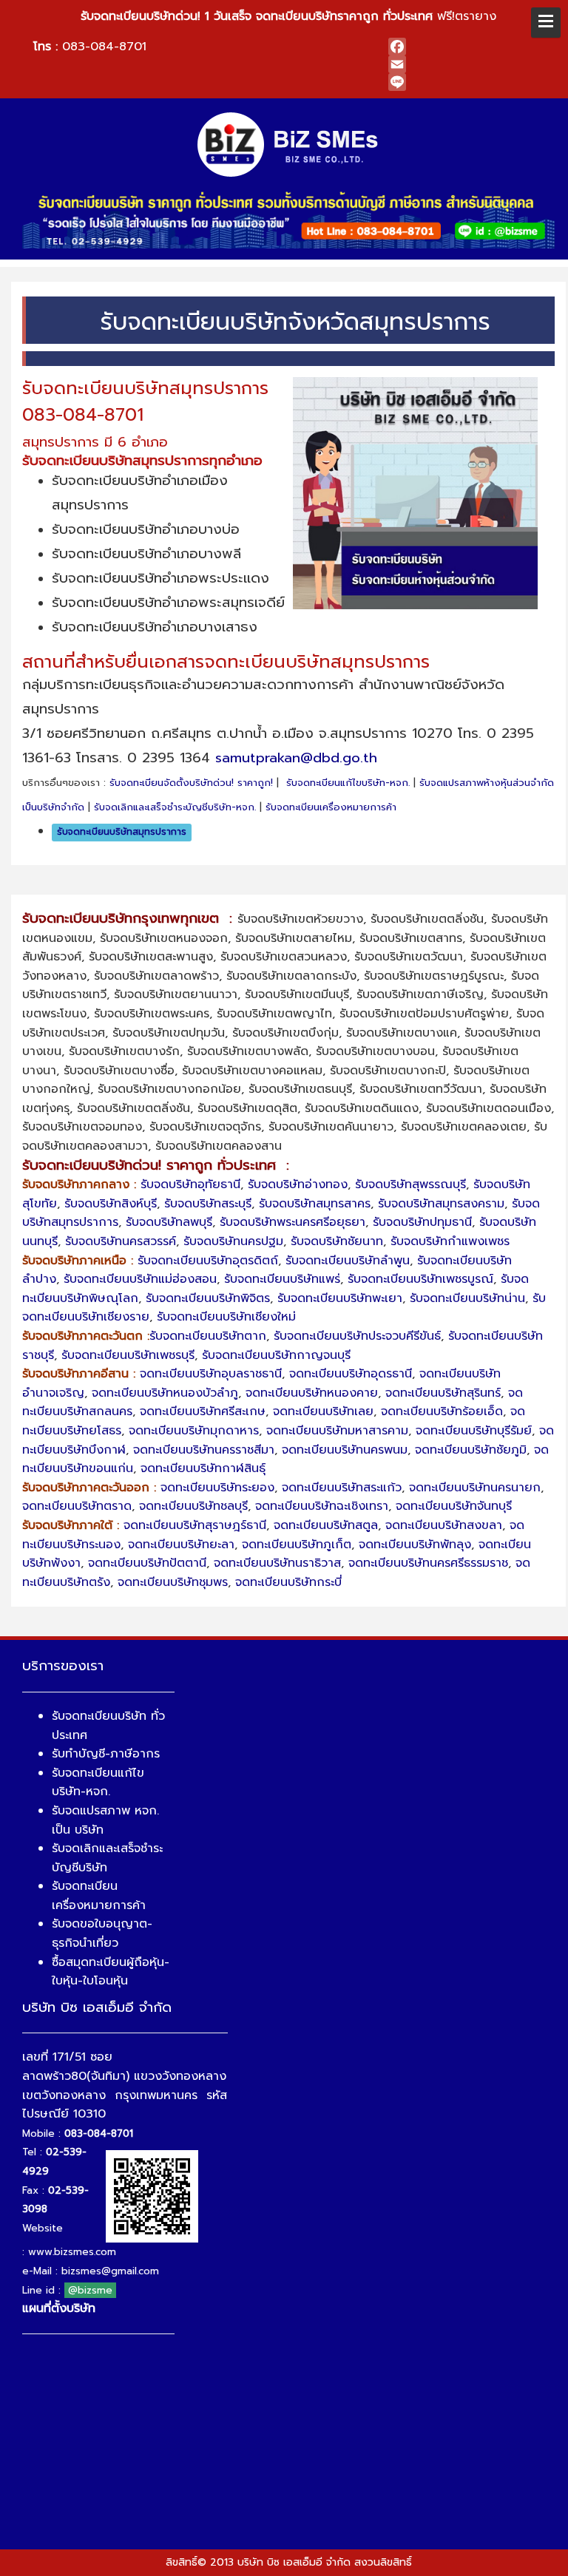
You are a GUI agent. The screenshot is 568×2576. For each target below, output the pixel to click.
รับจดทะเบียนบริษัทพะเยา (340, 1298)
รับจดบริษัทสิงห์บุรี (111, 1204)
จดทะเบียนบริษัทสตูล (326, 1525)
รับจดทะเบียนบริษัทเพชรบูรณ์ (420, 1279)
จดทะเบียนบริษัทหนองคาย (312, 1393)
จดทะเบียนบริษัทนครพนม (345, 1450)
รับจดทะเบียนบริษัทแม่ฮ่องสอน (140, 1279)
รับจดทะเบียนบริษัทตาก (208, 1336)
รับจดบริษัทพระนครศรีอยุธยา (293, 1222)
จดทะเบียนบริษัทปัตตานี (147, 1563)
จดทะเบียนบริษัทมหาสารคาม (337, 1431)
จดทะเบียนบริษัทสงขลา (444, 1525)
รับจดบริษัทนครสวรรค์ (121, 1241)
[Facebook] (466, 47)
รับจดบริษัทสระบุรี (208, 1204)
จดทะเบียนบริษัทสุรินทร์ (443, 1393)
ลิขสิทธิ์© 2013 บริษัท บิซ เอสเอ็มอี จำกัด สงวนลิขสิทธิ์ (289, 2562)
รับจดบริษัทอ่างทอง (298, 1184)
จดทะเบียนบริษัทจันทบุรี (454, 1506)
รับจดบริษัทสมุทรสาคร (315, 1204)
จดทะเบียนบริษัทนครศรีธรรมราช (428, 1563)
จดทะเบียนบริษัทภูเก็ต (297, 1545)
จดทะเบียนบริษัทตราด (77, 1506)
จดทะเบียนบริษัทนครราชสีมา (204, 1450)
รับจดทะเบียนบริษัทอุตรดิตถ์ (208, 1261)
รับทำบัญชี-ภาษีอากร (106, 1754)
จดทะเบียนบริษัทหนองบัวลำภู (165, 1393)
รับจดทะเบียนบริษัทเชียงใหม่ (226, 1317)
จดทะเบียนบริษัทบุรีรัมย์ (474, 1431)
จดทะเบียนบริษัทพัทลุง (415, 1545)
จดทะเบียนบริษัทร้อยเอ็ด (442, 1411)
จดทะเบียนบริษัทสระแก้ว (342, 1488)
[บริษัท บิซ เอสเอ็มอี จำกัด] (289, 143)
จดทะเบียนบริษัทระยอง (217, 1488)
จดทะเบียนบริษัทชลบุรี (193, 1506)
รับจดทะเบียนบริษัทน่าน (467, 1298)
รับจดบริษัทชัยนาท (337, 1241)
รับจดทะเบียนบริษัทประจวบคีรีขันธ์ (357, 1336)
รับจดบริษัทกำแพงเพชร (450, 1241)
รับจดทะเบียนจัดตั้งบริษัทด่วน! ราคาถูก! (191, 783)
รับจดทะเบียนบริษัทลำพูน (348, 1261)
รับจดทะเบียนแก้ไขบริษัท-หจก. (348, 783)
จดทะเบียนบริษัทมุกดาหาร (194, 1431)
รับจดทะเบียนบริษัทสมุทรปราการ (122, 832)
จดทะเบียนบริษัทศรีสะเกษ (203, 1411)
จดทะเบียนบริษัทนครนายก (475, 1488)
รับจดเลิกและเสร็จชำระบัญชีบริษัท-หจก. (175, 807)
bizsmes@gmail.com (110, 2271)
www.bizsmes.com (72, 2252)
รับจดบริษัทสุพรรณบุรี (410, 1184)
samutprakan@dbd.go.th (296, 758)
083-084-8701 (104, 47)
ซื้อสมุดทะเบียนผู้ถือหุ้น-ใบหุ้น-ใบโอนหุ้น (111, 1972)
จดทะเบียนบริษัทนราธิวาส (277, 1563)
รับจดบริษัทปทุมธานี (422, 1222)
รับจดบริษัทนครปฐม (233, 1241)
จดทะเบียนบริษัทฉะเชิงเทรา (322, 1506)
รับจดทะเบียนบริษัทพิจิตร (208, 1298)
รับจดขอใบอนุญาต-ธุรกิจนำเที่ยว (102, 1933)
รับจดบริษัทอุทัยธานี (190, 1184)
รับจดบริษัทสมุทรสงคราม (441, 1204)
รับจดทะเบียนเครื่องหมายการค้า (331, 807)
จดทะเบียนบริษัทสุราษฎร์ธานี (195, 1525)
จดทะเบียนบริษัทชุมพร (173, 1582)
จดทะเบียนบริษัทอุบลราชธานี (211, 1374)
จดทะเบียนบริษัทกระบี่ (288, 1582)
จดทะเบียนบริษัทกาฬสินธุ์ (203, 1468)
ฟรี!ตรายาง (288, 16)
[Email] (466, 64)
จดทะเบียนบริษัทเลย (323, 1411)
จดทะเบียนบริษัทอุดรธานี (351, 1374)
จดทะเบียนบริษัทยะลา (181, 1545)
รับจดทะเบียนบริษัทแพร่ (282, 1279)
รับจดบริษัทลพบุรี (169, 1222)
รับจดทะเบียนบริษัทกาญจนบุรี (276, 1355)
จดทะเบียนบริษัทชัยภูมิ (471, 1450)
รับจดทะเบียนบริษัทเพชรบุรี (128, 1355)
